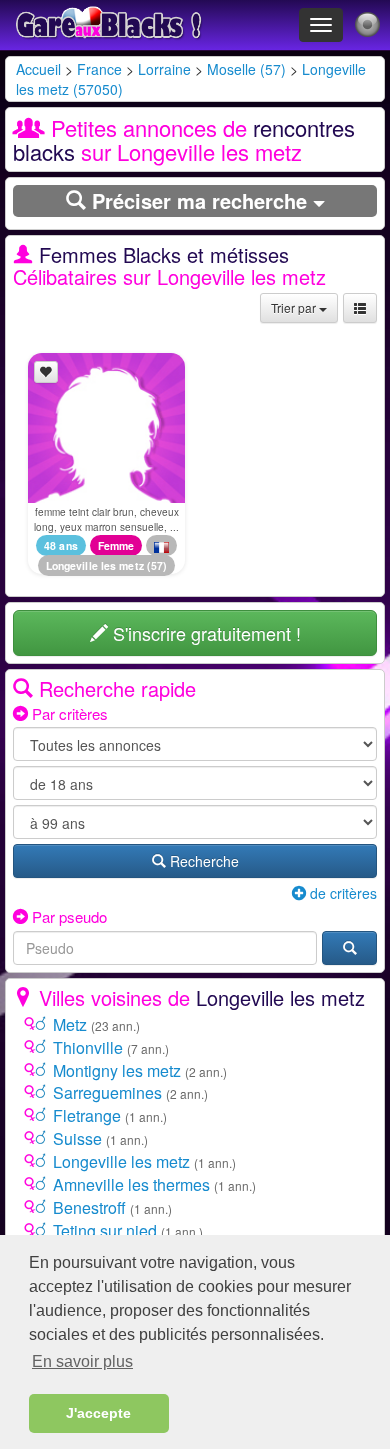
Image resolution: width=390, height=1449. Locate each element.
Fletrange (87, 1115)
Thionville (88, 1047)
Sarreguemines (107, 1092)
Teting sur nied (105, 1230)
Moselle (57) (246, 69)
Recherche (202, 861)
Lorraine (164, 69)
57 (157, 565)
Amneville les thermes (131, 1184)
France (99, 69)
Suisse (77, 1138)
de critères (341, 893)
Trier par (295, 307)
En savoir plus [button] (82, 1361)
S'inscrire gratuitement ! (204, 633)
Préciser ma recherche (199, 200)
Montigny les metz (117, 1070)
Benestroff (89, 1207)
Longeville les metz (95, 565)
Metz (70, 1024)
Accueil (38, 69)
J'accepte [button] (98, 1413)
